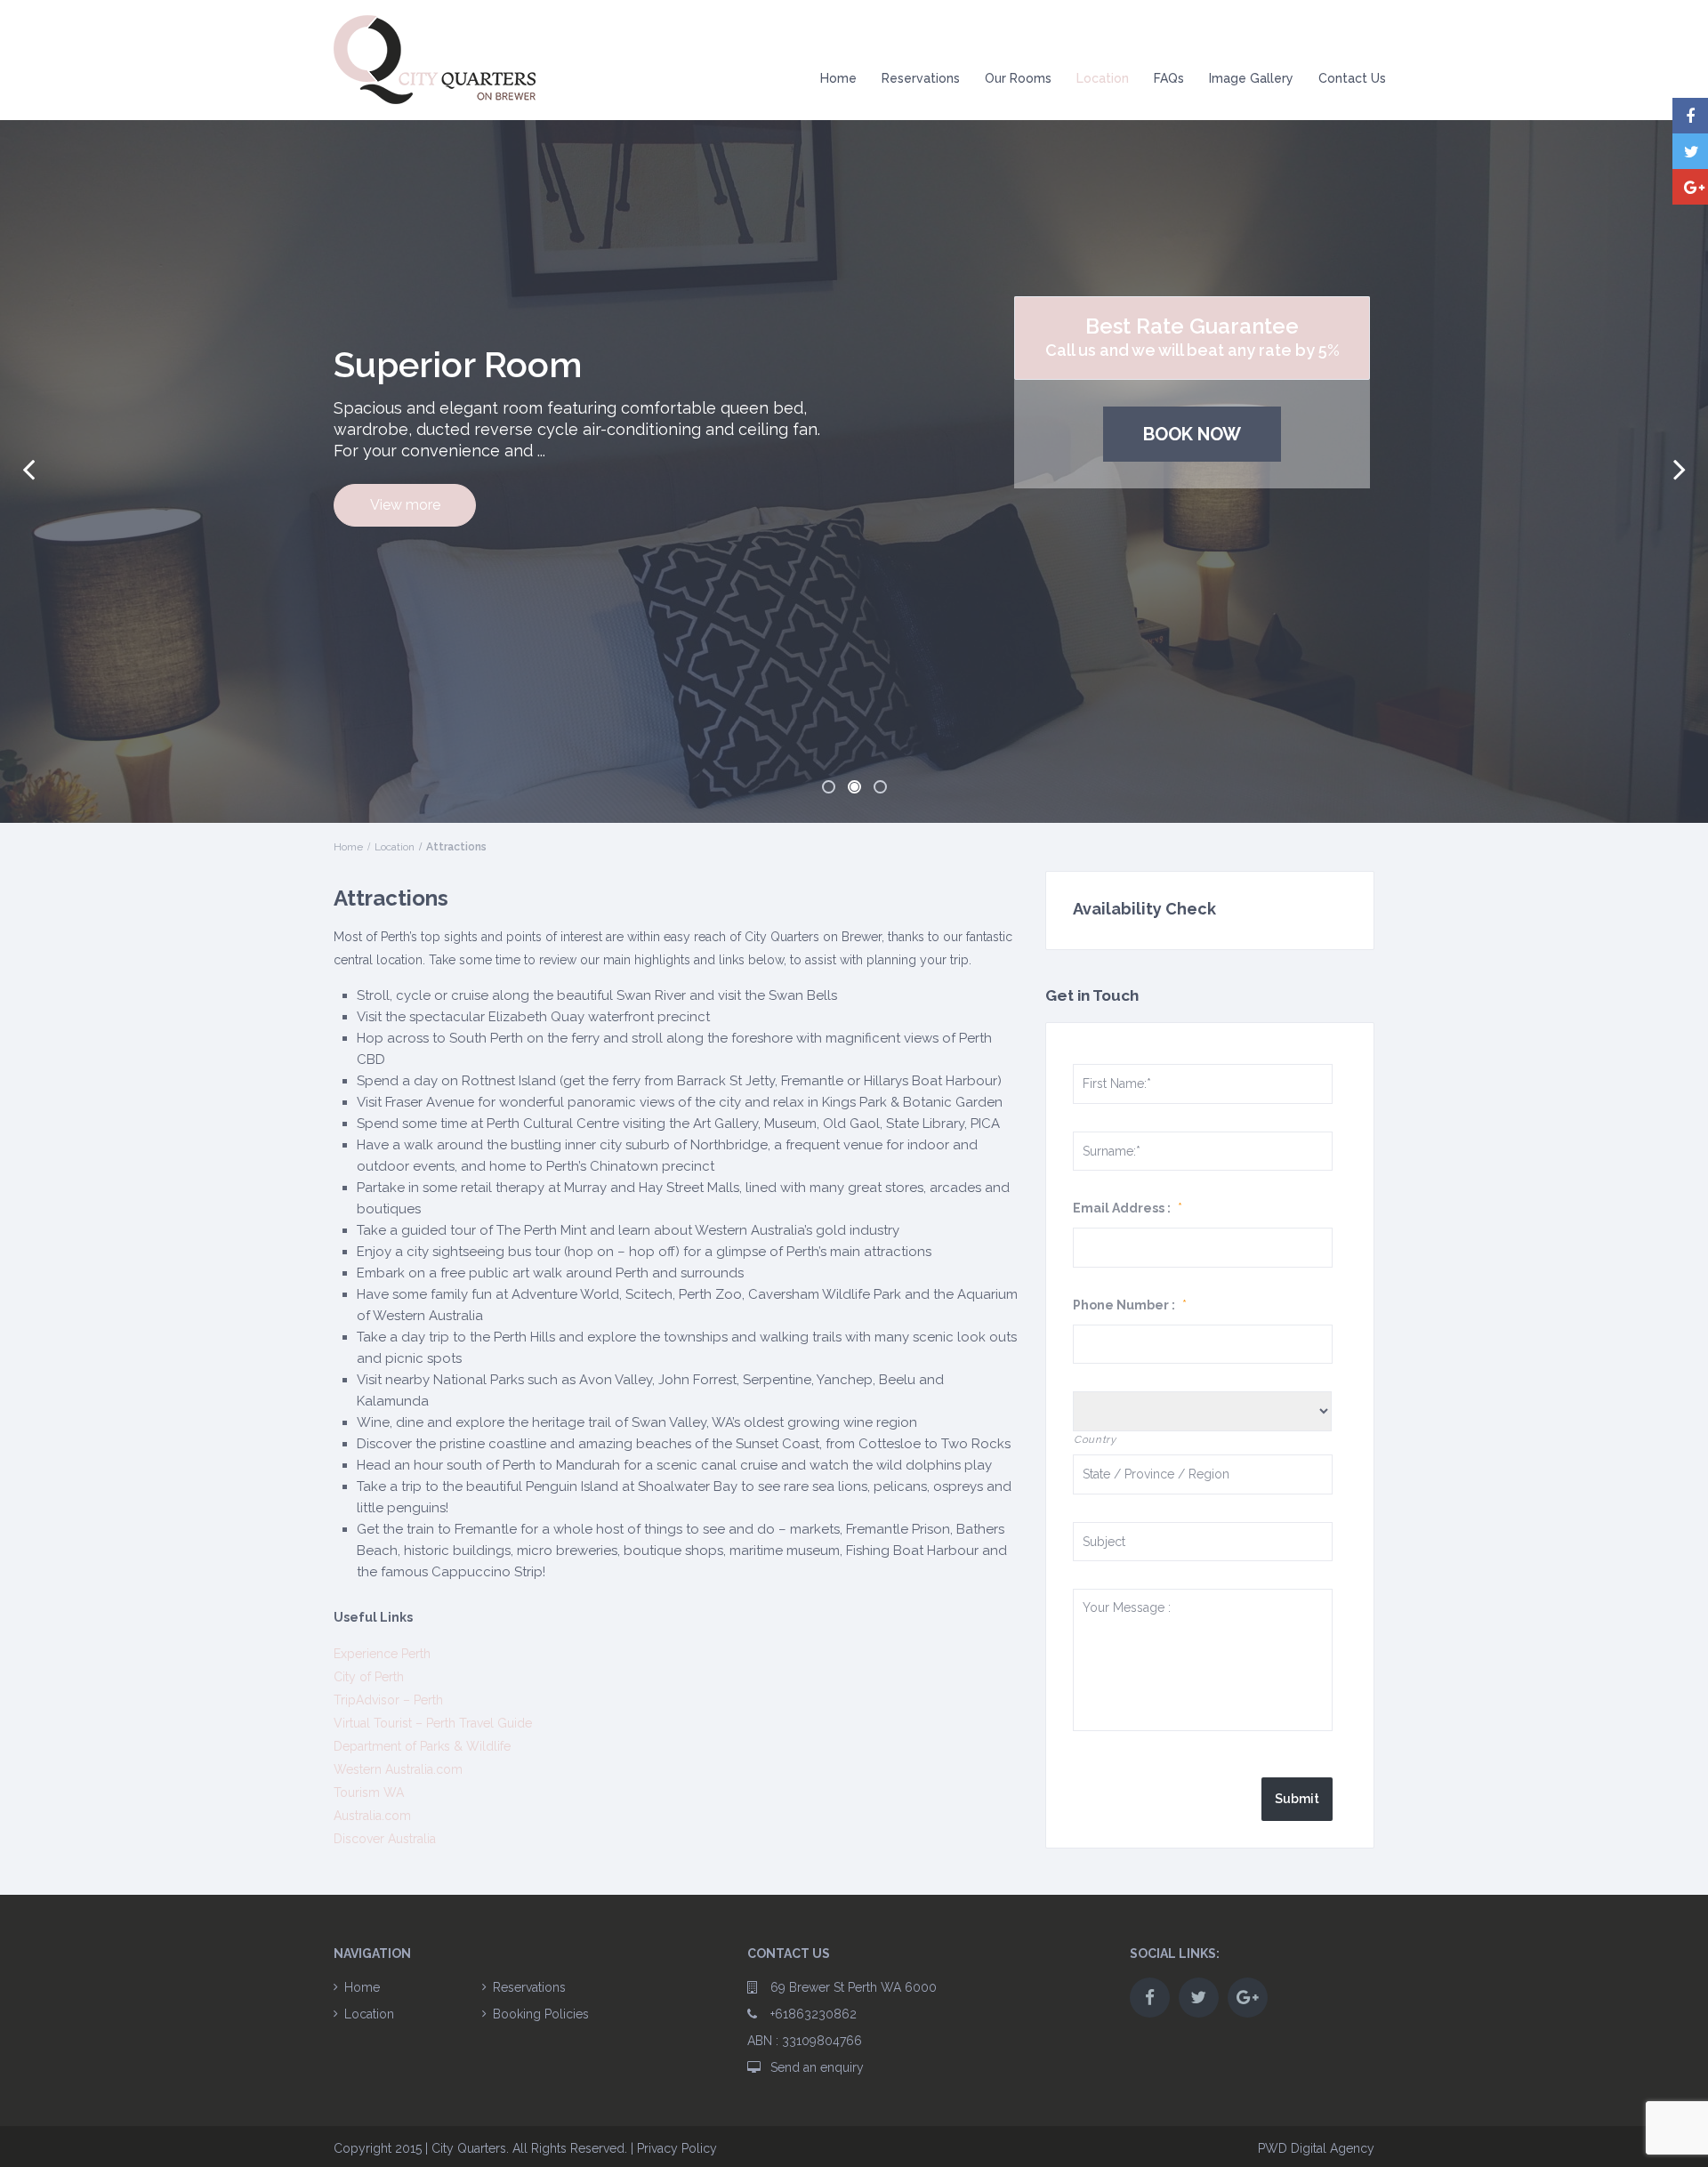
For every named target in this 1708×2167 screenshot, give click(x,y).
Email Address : (1128, 1208)
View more (405, 505)
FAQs (1169, 78)
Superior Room (458, 364)
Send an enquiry (817, 2067)
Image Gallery (1251, 78)
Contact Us (1352, 78)
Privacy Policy (677, 2148)
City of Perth (369, 1677)
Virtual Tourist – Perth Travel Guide (433, 1723)
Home (838, 78)
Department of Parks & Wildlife (422, 1746)
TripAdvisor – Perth (388, 1700)
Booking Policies (541, 2014)
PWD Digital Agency (1316, 2148)
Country (1095, 1439)
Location (1103, 78)
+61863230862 (814, 2014)
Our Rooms (1018, 78)
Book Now (1192, 434)
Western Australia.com (398, 1769)
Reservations (921, 78)
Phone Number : (1130, 1305)
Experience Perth (382, 1654)
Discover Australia (385, 1839)
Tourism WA (369, 1792)
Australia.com (372, 1816)
